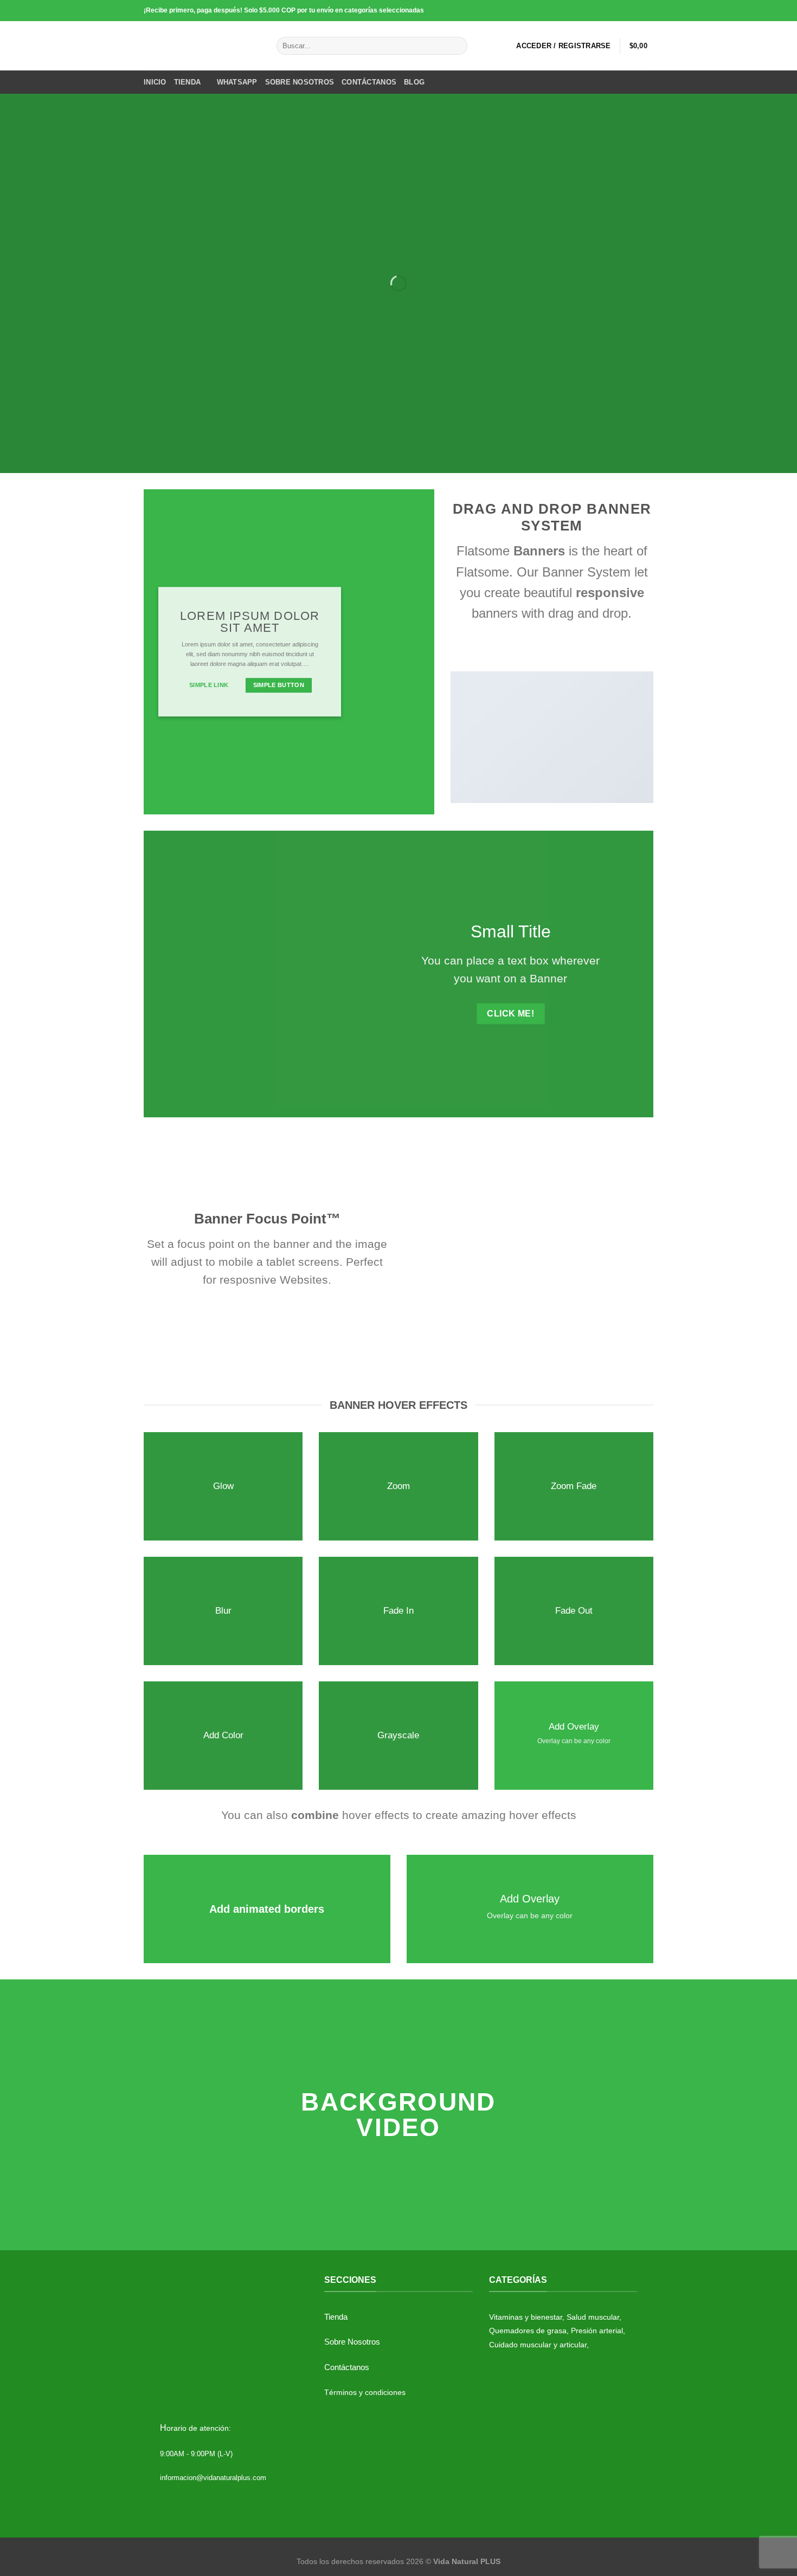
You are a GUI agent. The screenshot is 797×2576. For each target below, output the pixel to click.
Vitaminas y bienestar (526, 2317)
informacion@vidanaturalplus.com (213, 2478)
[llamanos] (648, 10)
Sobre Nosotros (352, 2342)
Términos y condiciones (365, 2392)
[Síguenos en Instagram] (617, 10)
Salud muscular (593, 2317)
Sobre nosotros (300, 82)
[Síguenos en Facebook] (607, 10)
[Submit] (457, 46)
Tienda (188, 82)
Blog (414, 82)
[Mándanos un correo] (638, 10)
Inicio (155, 82)
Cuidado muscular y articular (538, 2345)
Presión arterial (597, 2331)
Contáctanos (369, 82)
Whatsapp (237, 82)
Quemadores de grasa (528, 2331)
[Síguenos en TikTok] (627, 10)
